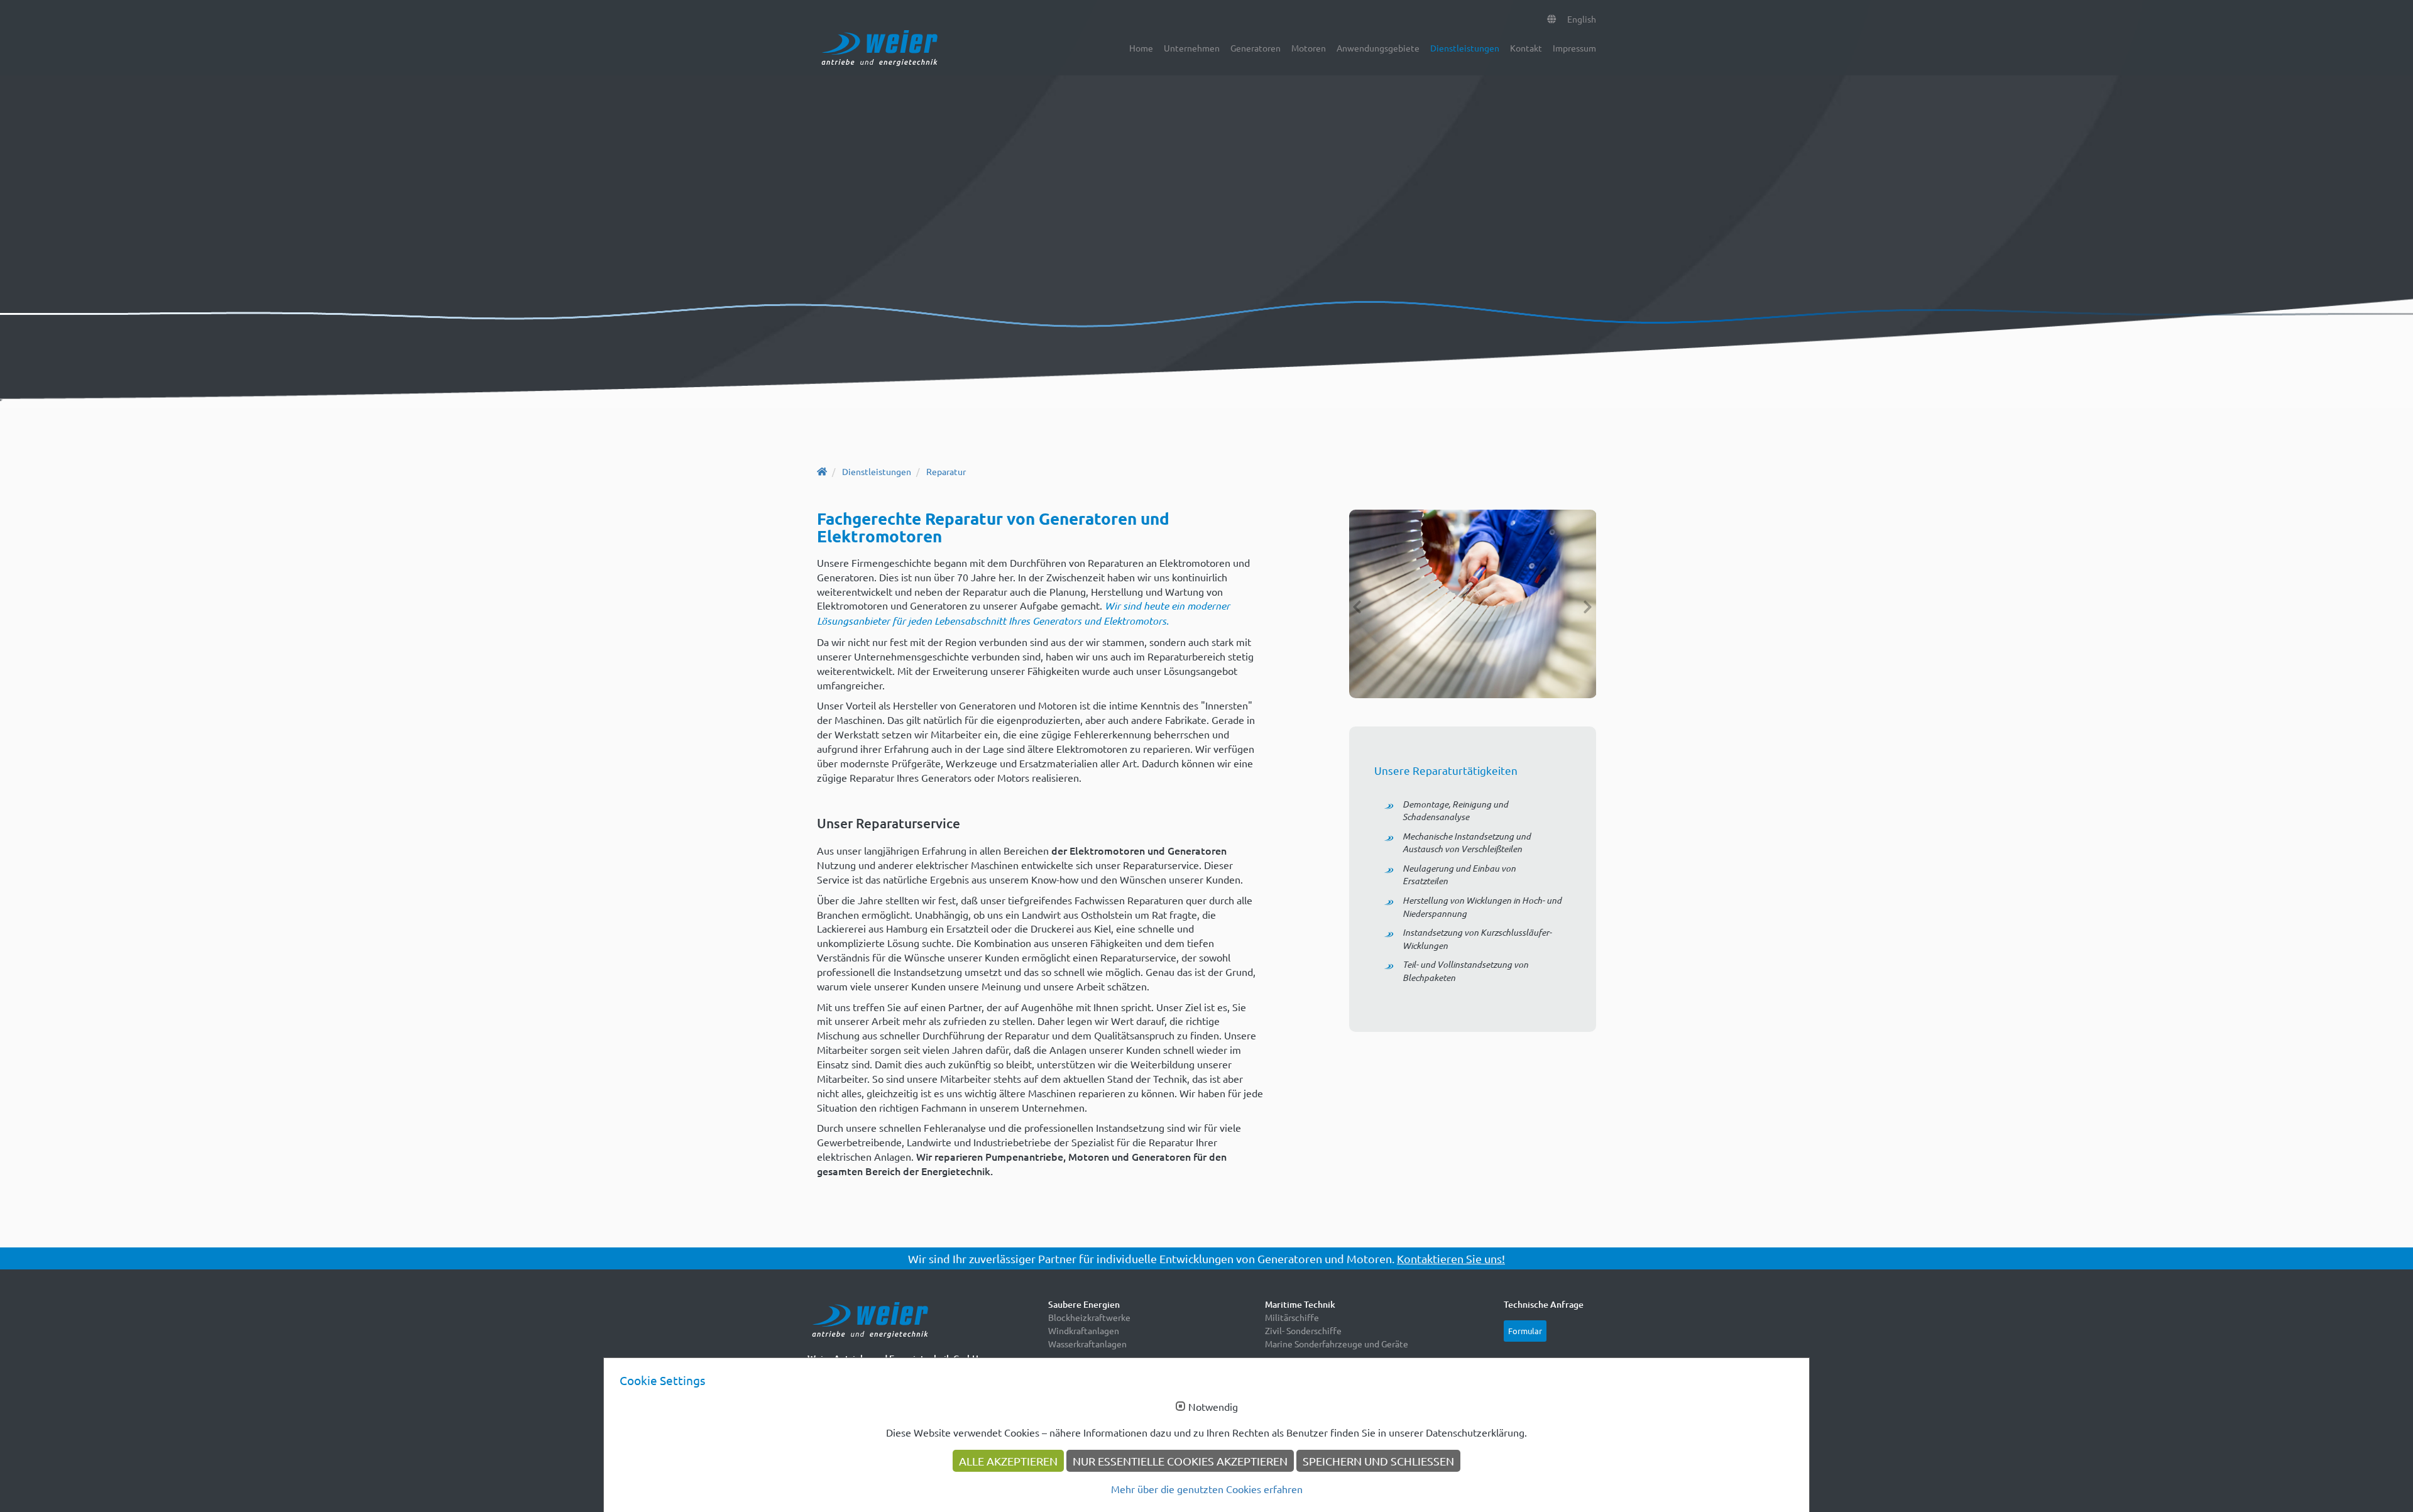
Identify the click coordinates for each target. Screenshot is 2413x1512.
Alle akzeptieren (1008, 1461)
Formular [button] (1525, 1331)
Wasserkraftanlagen (1087, 1344)
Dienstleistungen (1465, 48)
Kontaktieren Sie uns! (1451, 1258)
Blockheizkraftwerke (1089, 1317)
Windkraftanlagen (1084, 1330)
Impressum (1574, 48)
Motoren (1309, 48)
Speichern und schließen (1378, 1461)
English (1582, 19)
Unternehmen (1192, 48)
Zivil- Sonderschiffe (1303, 1330)
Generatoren (1256, 48)
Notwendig (1213, 1407)
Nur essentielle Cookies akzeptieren (1180, 1461)
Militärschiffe (1292, 1317)
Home (1141, 48)
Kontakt (1526, 48)
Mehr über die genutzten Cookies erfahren (1207, 1489)
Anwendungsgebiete (1378, 48)
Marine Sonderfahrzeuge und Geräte (1337, 1344)
